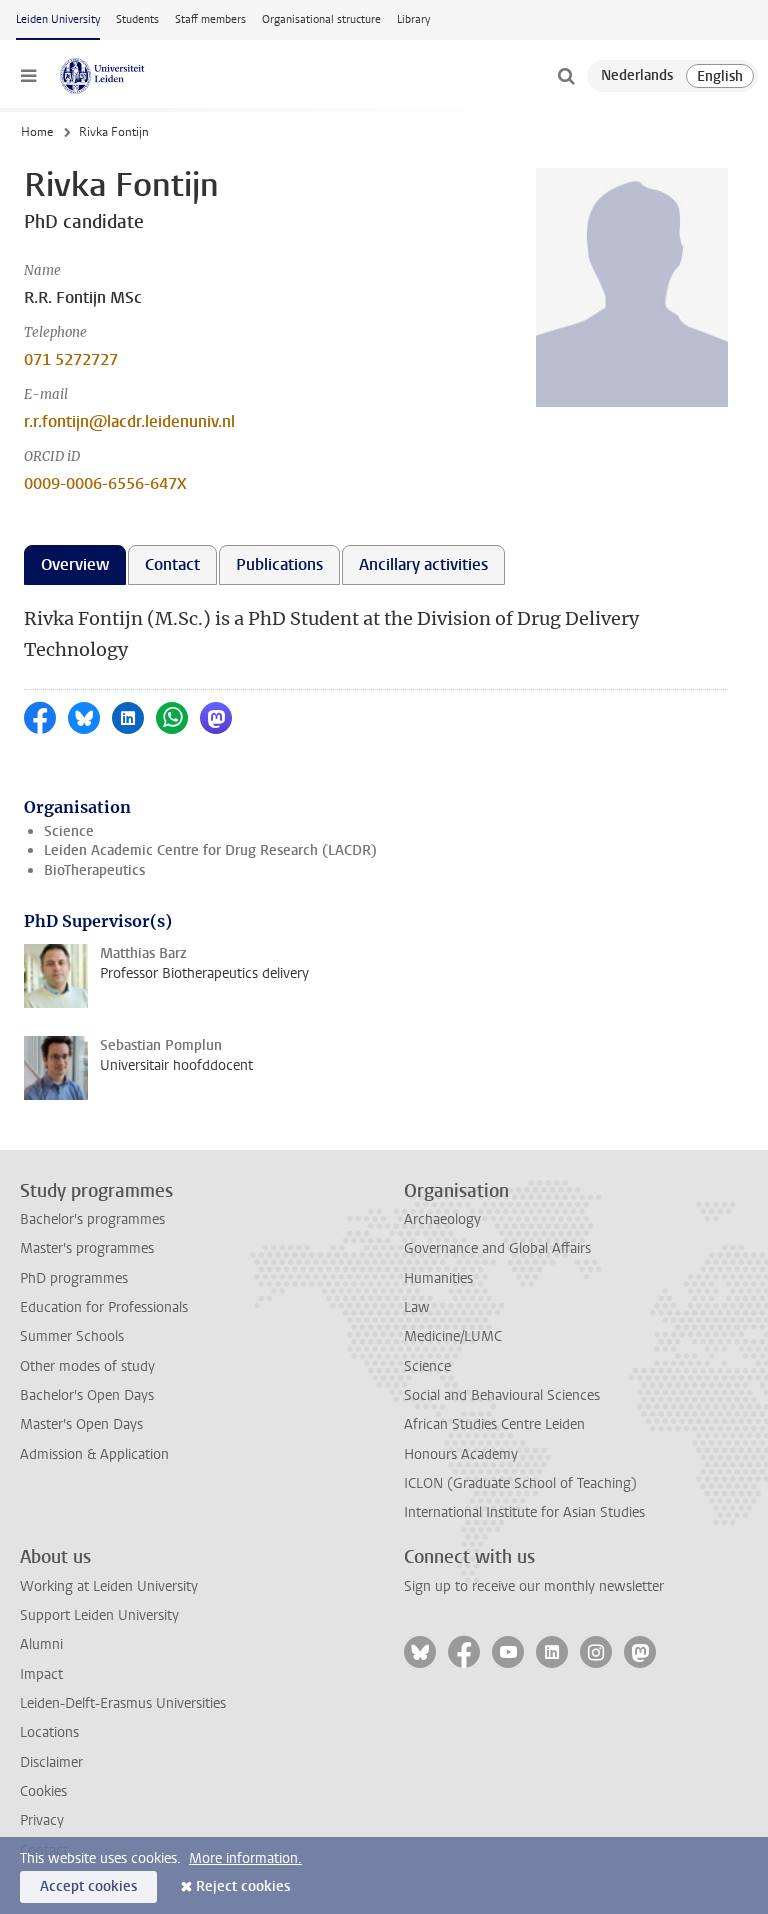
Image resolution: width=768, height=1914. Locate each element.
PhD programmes (74, 1278)
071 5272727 (71, 359)
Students (137, 19)
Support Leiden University (99, 1615)
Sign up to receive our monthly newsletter (534, 1586)
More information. (245, 1858)
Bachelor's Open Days (87, 1395)
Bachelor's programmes (92, 1219)
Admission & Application (94, 1454)
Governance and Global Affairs (497, 1248)
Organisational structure (321, 19)
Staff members (210, 19)
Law (417, 1307)
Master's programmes (87, 1248)
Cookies (43, 1791)
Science (69, 831)
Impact (41, 1674)
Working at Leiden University (109, 1586)
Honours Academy (461, 1454)
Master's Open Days (81, 1424)
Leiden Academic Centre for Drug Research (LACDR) (210, 850)
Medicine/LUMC (453, 1336)
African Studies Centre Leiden (494, 1424)
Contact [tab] (172, 564)
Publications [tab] (279, 564)
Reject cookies (243, 1886)
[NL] (637, 76)
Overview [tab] (75, 564)
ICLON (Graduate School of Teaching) (520, 1483)
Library (413, 19)
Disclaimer (51, 1762)
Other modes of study (87, 1366)
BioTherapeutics (94, 870)
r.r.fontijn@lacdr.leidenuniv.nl (129, 421)
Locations (49, 1732)
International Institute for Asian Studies (524, 1512)
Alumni (41, 1644)
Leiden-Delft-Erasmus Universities (123, 1703)
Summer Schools (72, 1336)
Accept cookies (88, 1886)
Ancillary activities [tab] (423, 564)
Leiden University (58, 19)
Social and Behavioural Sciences (502, 1395)
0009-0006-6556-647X (105, 483)
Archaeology (442, 1219)
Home (37, 132)
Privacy (42, 1820)
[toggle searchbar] (566, 76)
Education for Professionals (104, 1307)
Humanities (438, 1278)
